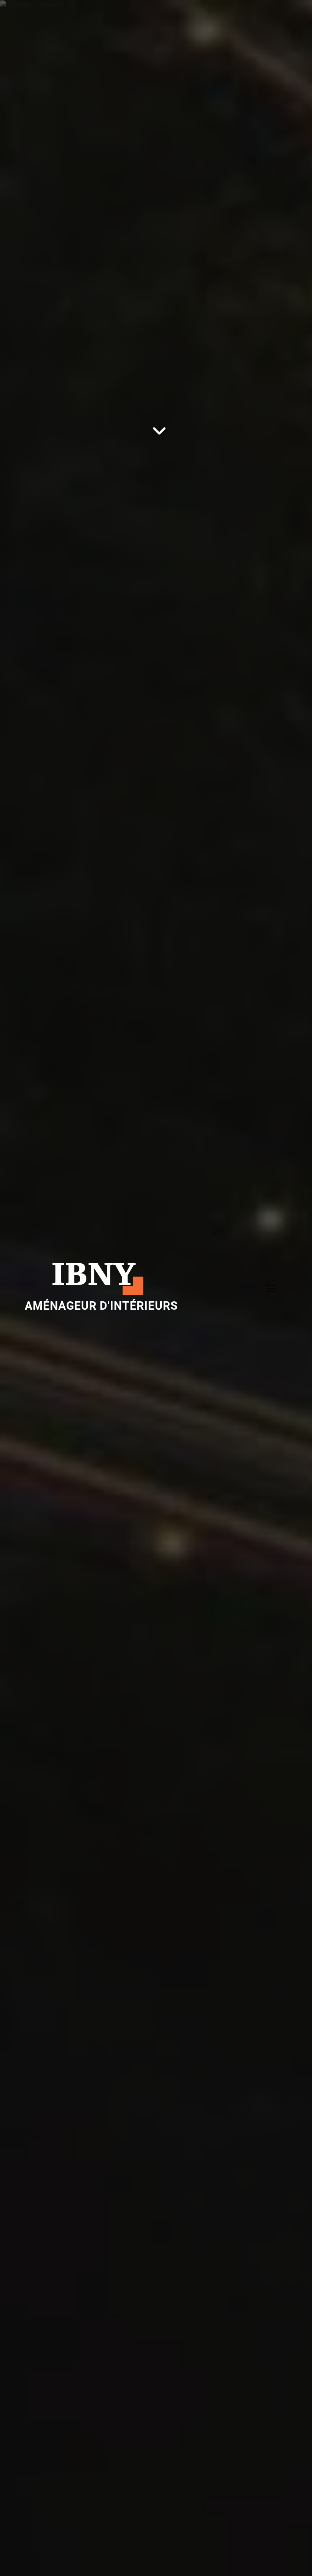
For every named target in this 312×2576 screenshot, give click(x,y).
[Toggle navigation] (271, 1288)
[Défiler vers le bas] (156, 1489)
